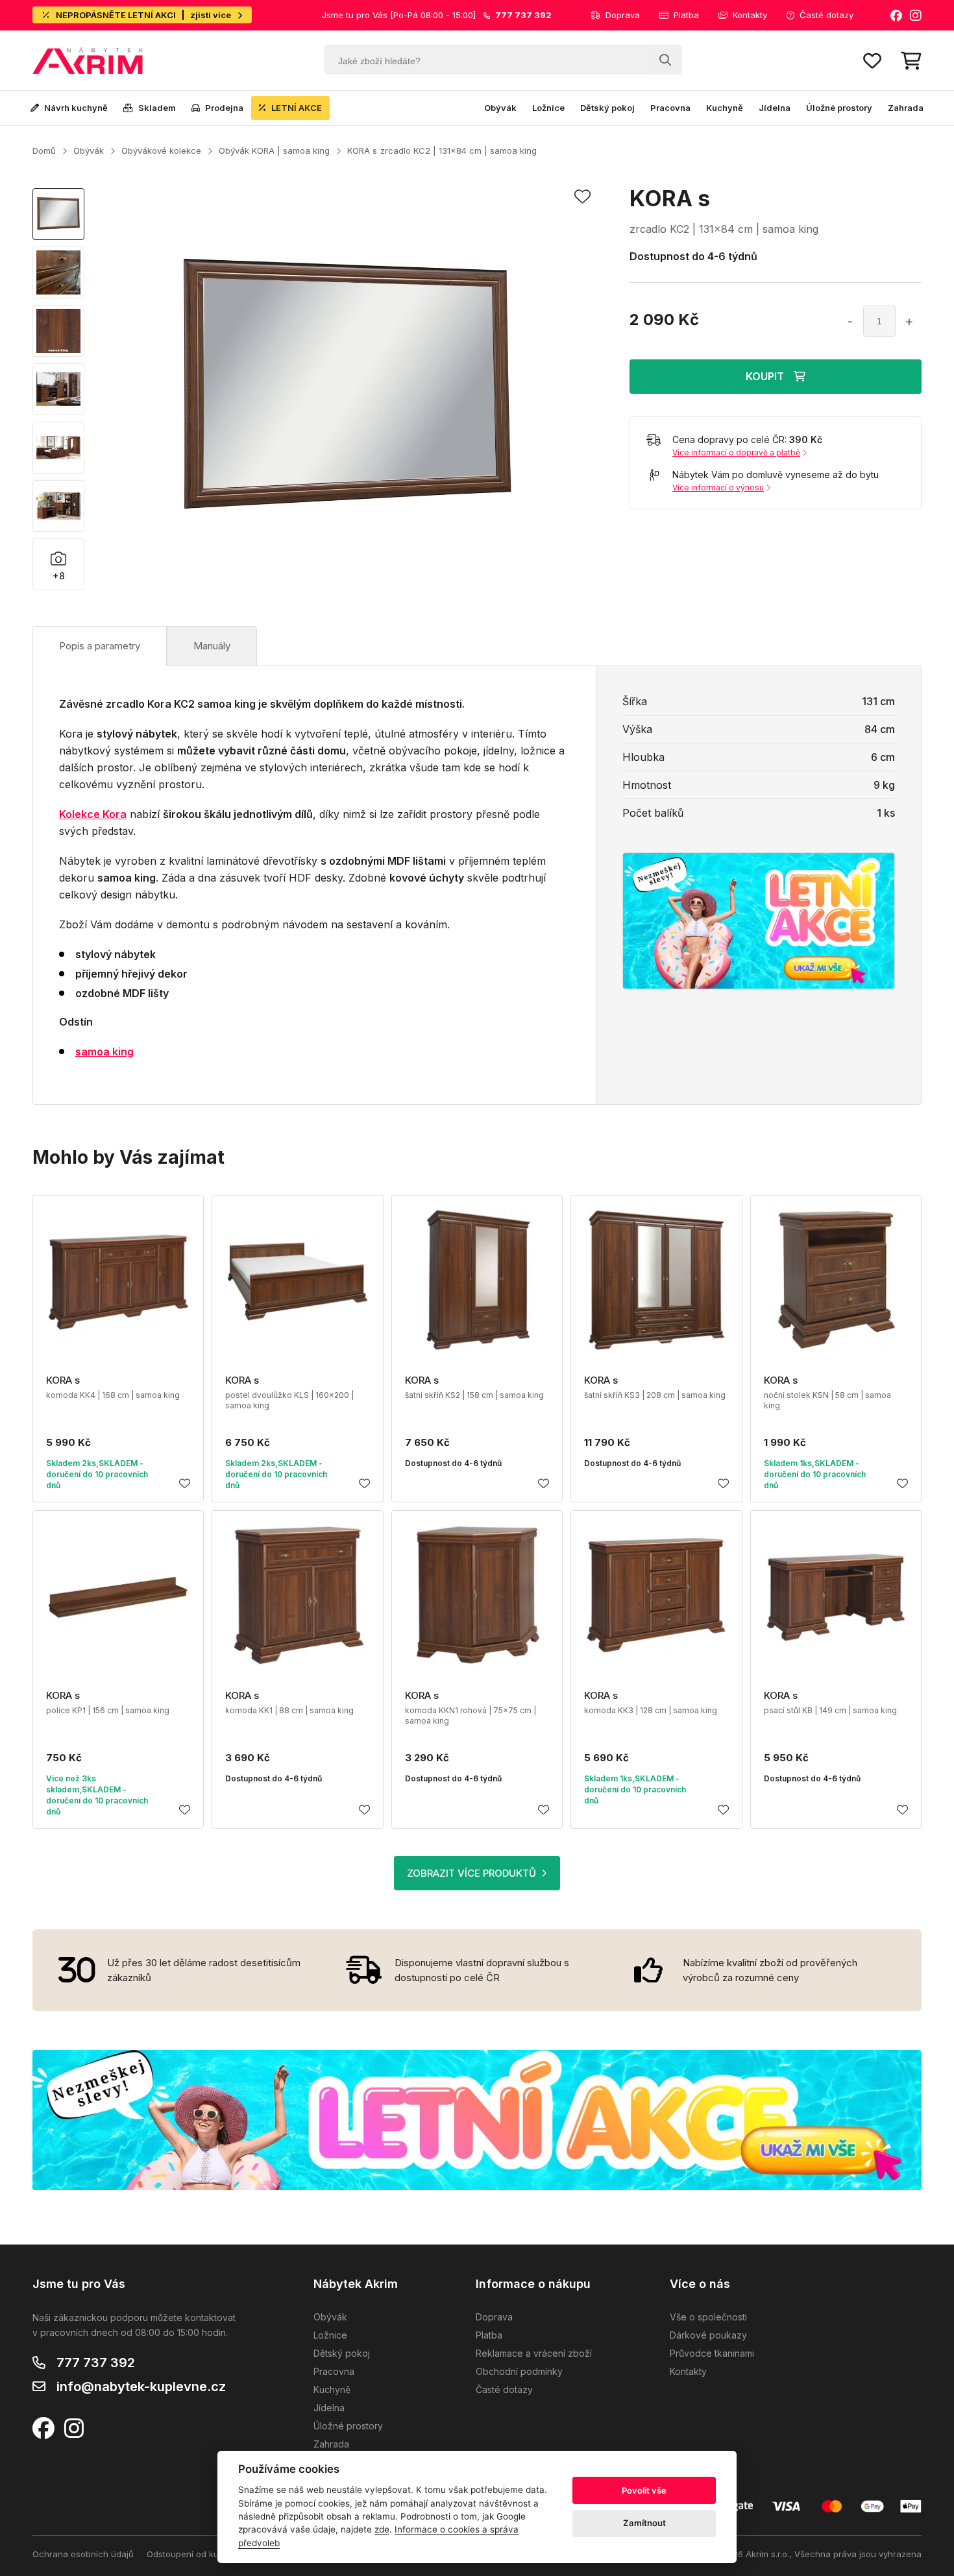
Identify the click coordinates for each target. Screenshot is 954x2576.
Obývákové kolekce (161, 150)
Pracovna (670, 108)
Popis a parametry (100, 646)
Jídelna (775, 108)
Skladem (157, 108)
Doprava (623, 15)
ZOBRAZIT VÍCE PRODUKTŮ (471, 1873)
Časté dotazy (826, 15)
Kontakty (750, 15)
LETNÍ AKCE (297, 108)
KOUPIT (765, 376)
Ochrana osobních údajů (83, 2554)
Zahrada (906, 108)
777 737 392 (96, 2363)
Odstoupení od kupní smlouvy (207, 2554)
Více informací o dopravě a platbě (736, 452)
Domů (44, 150)
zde (382, 2529)
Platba (686, 15)
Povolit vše (644, 2490)
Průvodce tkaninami (712, 2353)
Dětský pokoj (607, 108)
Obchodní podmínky (519, 2371)
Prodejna (224, 108)
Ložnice (548, 108)
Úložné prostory (839, 108)
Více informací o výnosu (718, 488)
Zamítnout (644, 2523)
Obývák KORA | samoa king (274, 150)
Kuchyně (725, 108)
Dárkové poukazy (708, 2335)
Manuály (212, 646)
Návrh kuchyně (76, 108)
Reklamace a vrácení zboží (534, 2353)
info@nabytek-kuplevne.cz (141, 2387)
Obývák (500, 108)
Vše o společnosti (708, 2317)
